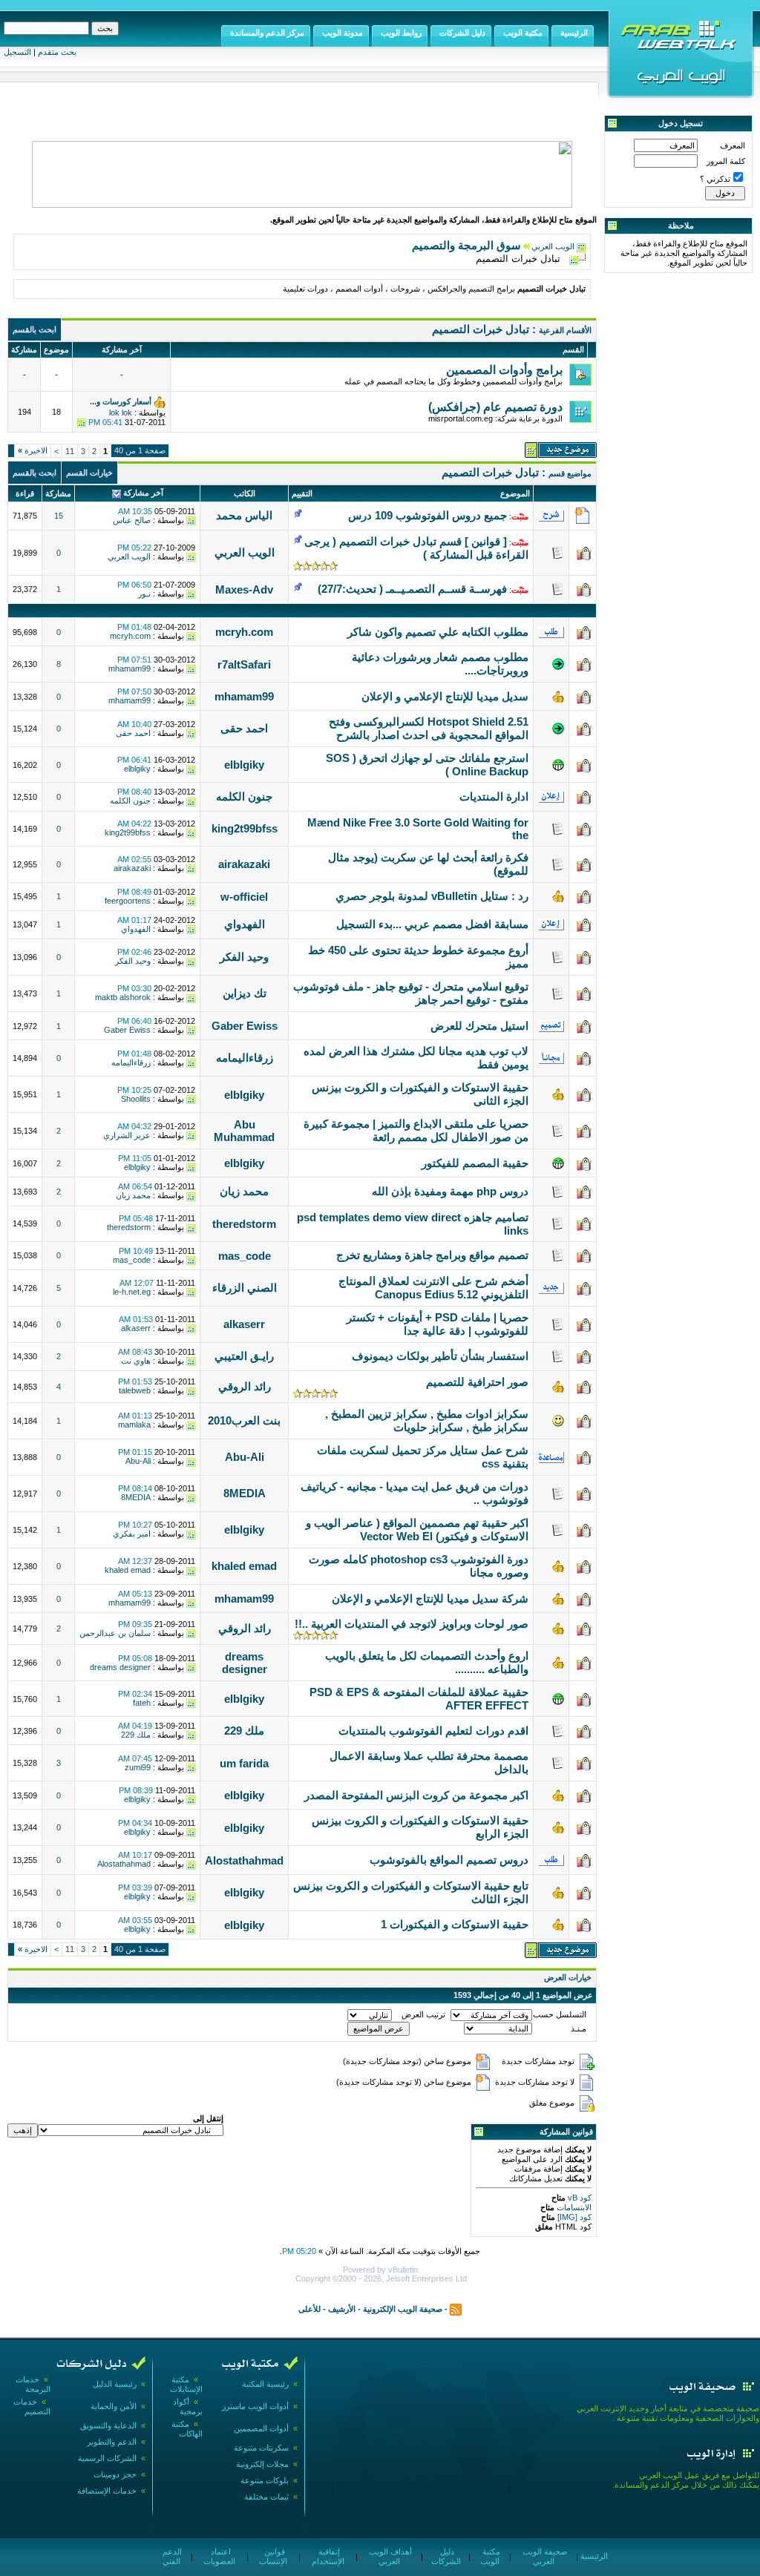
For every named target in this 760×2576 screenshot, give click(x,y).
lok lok (121, 413)
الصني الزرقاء (245, 1288)
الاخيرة (33, 450)
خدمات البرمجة (33, 2384)
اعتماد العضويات (219, 2556)
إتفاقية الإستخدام (328, 2556)
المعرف (733, 145)
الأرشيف (342, 2309)
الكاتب (245, 493)
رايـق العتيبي (244, 1356)
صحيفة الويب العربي (544, 2556)
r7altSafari (244, 664)
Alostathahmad (244, 1860)
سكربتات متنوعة (261, 2448)
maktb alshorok (123, 997)
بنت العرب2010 (244, 1420)
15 (59, 516)
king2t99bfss (245, 828)
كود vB (579, 2198)
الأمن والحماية (114, 2406)
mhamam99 (130, 668)
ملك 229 (244, 1731)
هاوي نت (136, 1361)
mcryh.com (244, 632)
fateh (142, 1703)
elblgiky (244, 765)
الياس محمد (244, 515)
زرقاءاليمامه (245, 1058)
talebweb (135, 1390)
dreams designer (245, 1663)
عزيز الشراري (127, 1135)
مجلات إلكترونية (262, 2464)
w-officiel (244, 897)
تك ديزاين (245, 993)
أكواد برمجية (188, 2406)
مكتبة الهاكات (187, 2429)
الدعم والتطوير (112, 2442)
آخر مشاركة (143, 493)
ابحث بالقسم (35, 329)
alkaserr (244, 1324)
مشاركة (58, 493)
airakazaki (244, 864)
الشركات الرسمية (107, 2458)
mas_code (245, 1256)
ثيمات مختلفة (266, 2497)
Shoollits (136, 1099)
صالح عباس (132, 520)
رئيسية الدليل (115, 2384)
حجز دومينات (115, 2474)
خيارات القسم (89, 473)
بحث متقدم (57, 52)
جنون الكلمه (244, 796)
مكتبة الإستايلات (186, 2384)
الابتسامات (573, 2207)
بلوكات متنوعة (265, 2480)
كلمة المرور (726, 161)
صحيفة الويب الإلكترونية (403, 2309)
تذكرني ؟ (715, 179)
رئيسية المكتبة (265, 2384)
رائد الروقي (245, 1386)
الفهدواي (245, 924)
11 (70, 451)
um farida (244, 1763)
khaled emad (244, 1566)
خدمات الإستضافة (107, 2491)
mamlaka (134, 1425)
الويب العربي (553, 246)
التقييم (302, 493)
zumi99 (138, 1767)
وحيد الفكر (244, 957)
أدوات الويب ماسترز (255, 2406)
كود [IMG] (574, 2217)
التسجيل (17, 52)
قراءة (25, 493)
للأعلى (309, 2309)
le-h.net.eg (132, 1292)
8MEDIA (245, 1493)
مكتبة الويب (490, 2556)
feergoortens (128, 901)
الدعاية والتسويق (108, 2425)
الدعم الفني (171, 2556)
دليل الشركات (446, 2556)
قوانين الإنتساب (273, 2556)
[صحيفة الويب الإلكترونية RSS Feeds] (456, 2309)
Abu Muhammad (244, 1131)
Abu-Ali (245, 1457)
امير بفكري (132, 1534)
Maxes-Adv (244, 589)
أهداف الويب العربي (389, 2556)
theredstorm (244, 1224)
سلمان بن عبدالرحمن (115, 1633)
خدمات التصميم (32, 2406)
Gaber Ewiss (245, 1026)
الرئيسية (593, 2556)
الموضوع (515, 493)
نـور (144, 594)
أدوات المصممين (261, 2428)
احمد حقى (244, 728)
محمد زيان (244, 1191)
